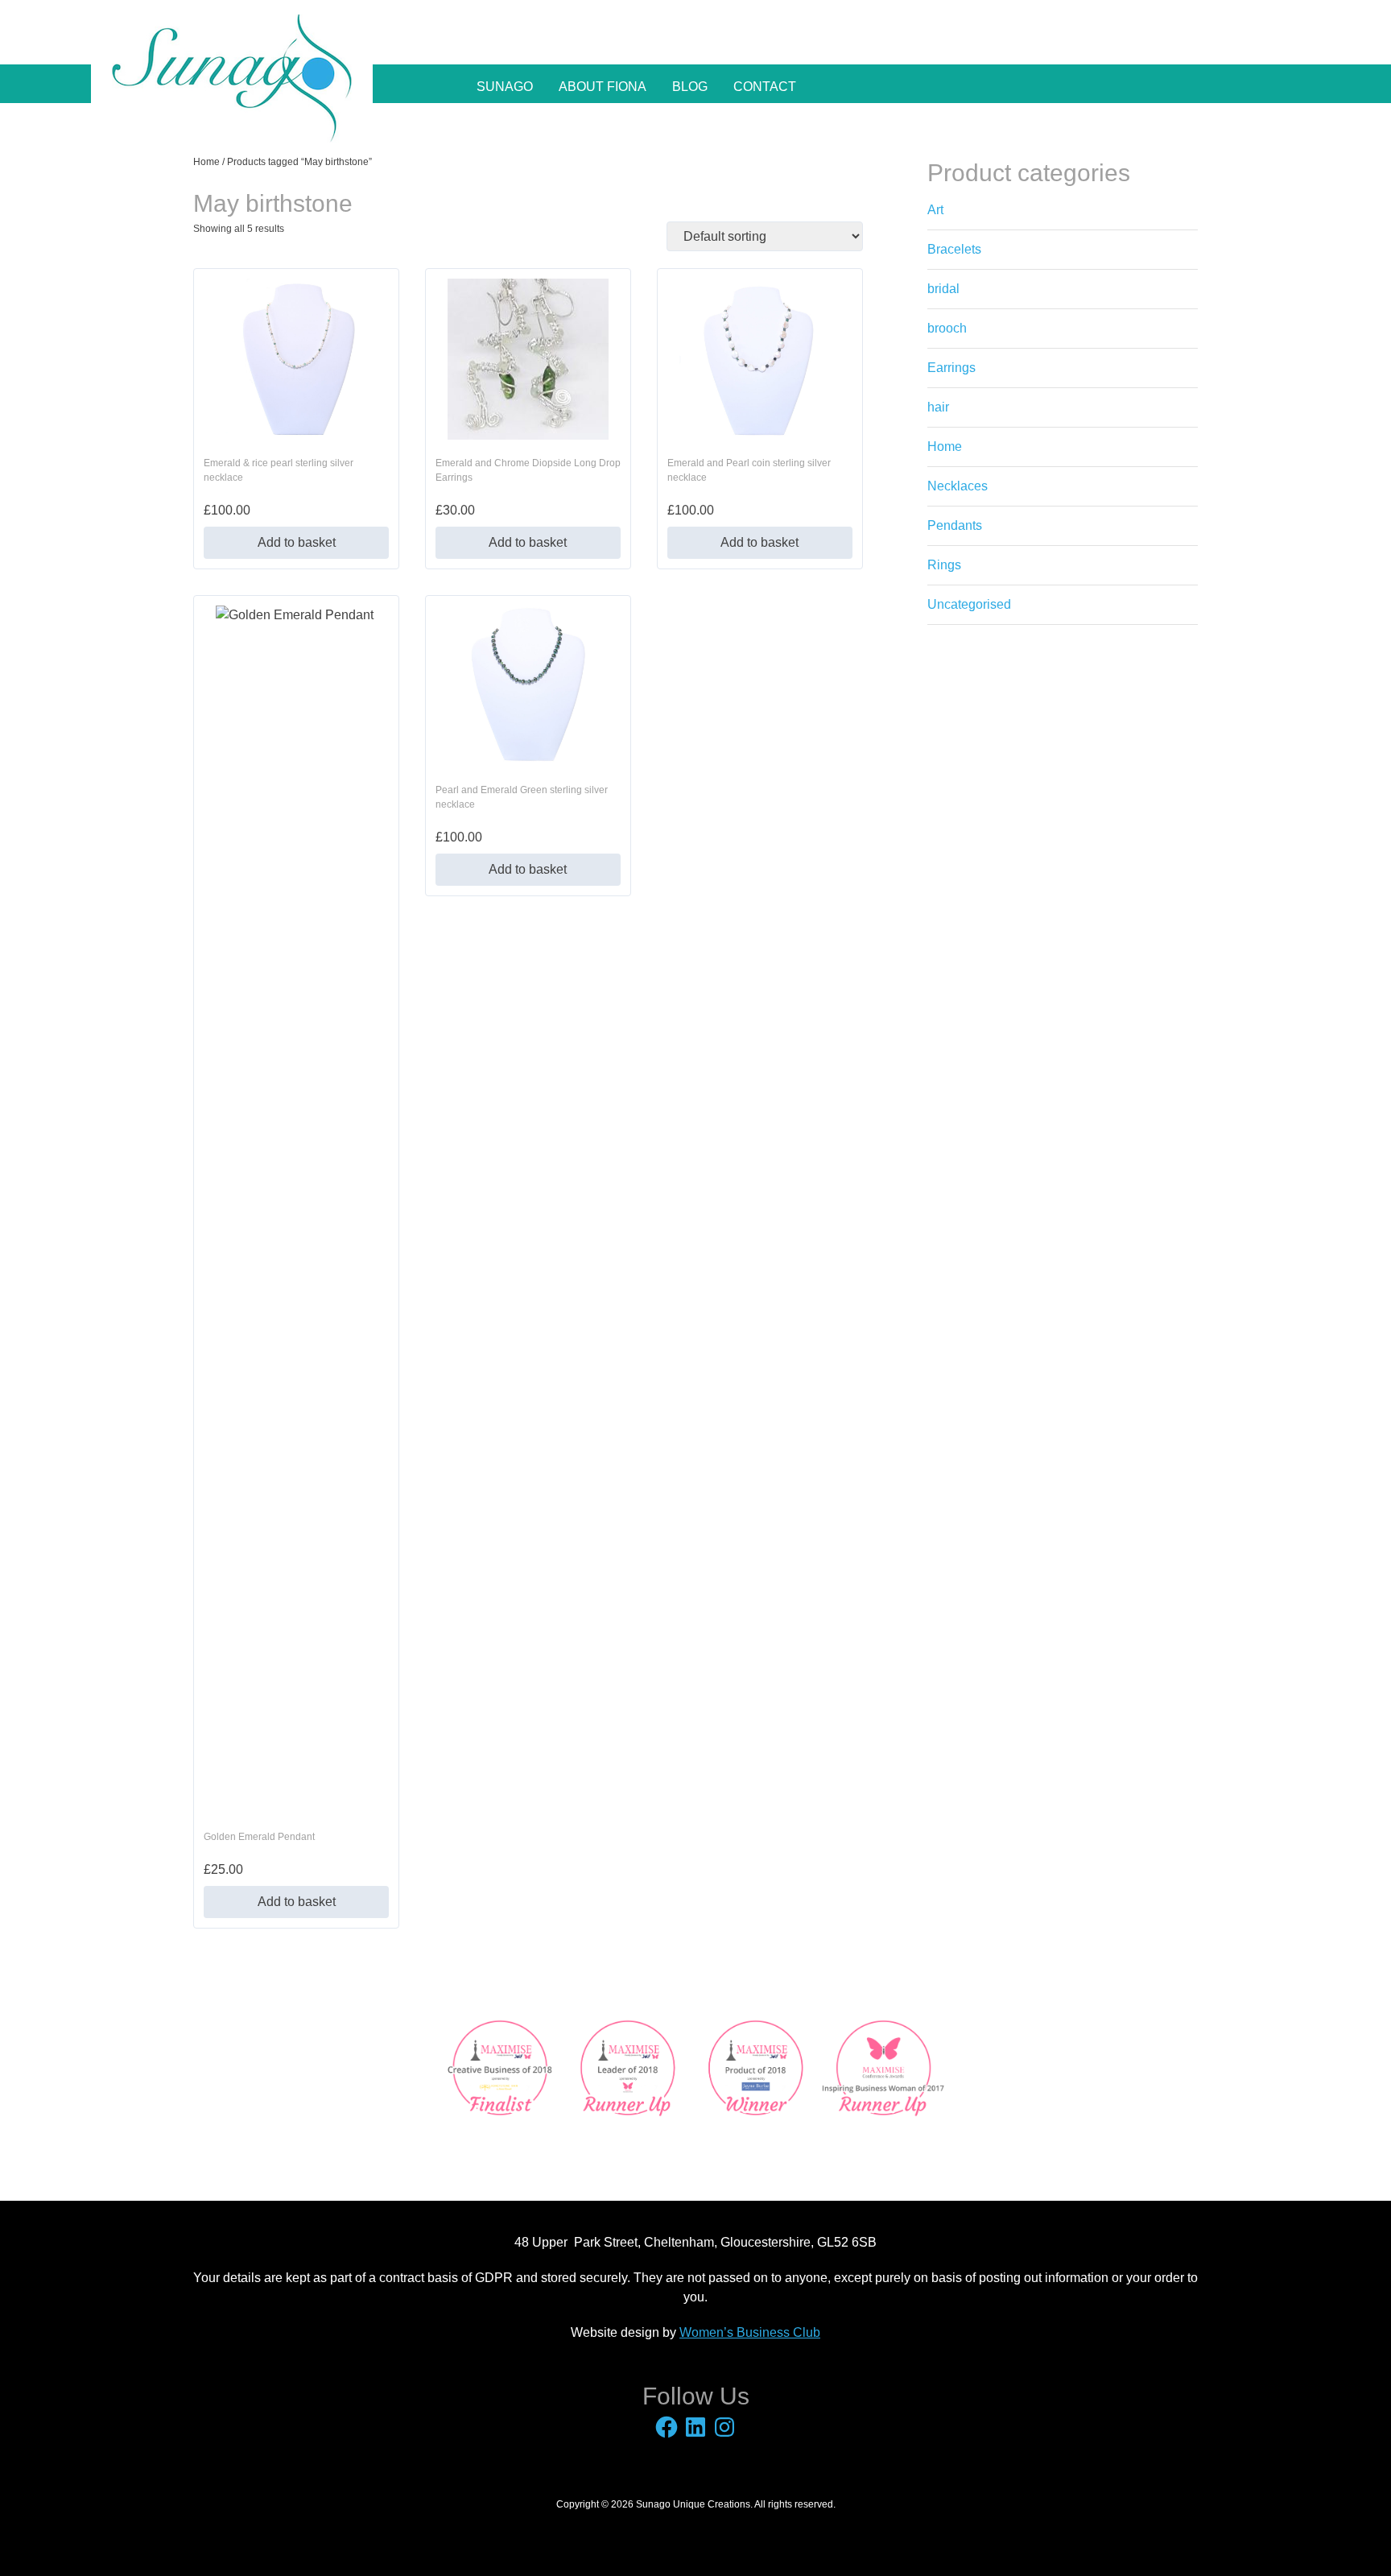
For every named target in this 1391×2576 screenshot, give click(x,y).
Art (935, 210)
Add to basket (297, 542)
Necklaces (958, 486)
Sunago (505, 87)
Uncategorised (969, 604)
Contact (765, 87)
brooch (947, 328)
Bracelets (954, 249)
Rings (944, 565)
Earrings (951, 368)
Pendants (955, 525)
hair (938, 407)
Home (206, 162)
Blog (690, 87)
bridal (943, 289)
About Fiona (603, 87)
